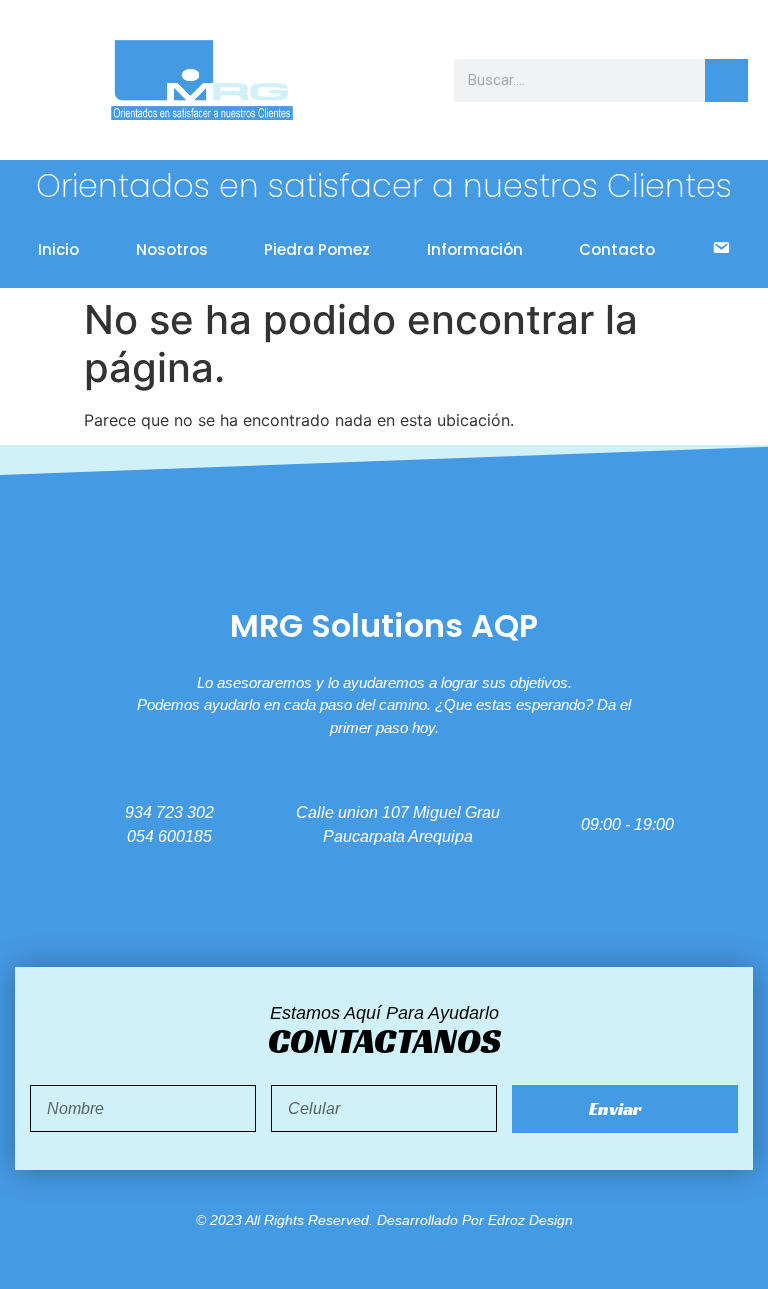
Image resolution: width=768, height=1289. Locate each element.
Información (475, 249)
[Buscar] (726, 80)
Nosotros (172, 249)
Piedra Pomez (317, 249)
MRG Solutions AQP (384, 625)
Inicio (58, 249)
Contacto (617, 249)
